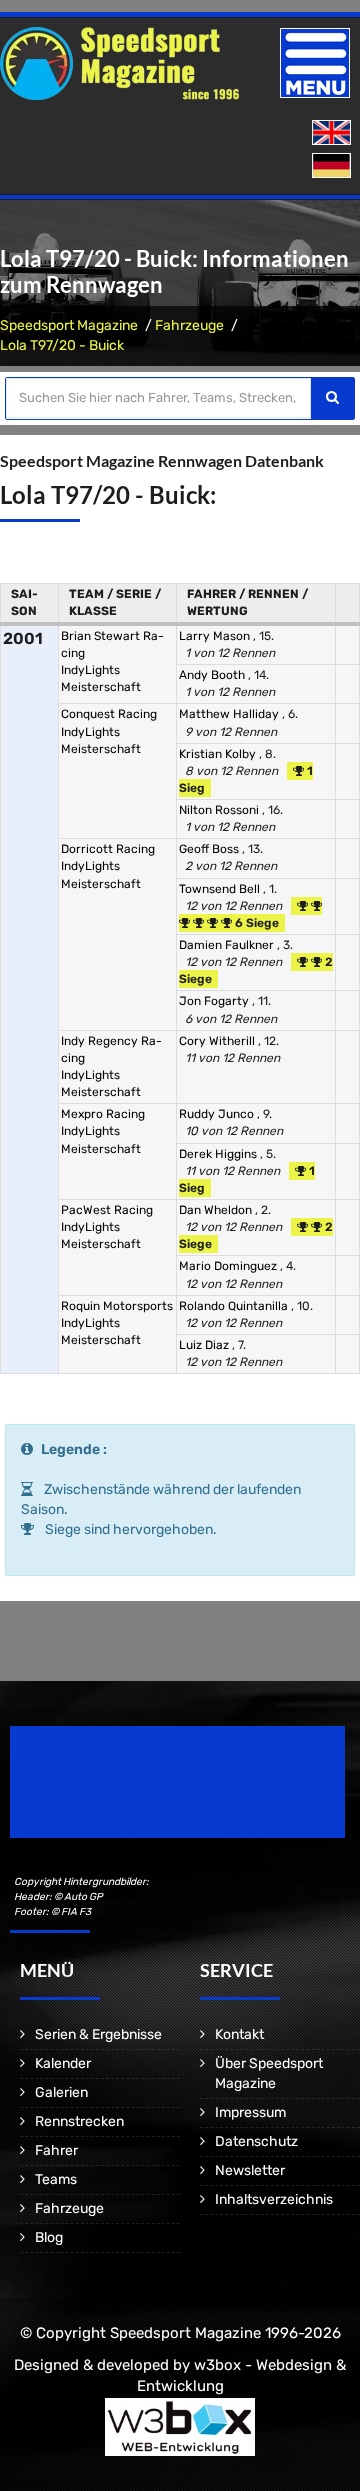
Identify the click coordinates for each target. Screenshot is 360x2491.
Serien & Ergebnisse (98, 2034)
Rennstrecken (79, 2121)
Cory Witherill (218, 1041)
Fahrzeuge (189, 325)
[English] (333, 133)
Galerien (61, 2092)
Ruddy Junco (218, 1114)
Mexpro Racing (103, 1114)
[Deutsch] (333, 166)
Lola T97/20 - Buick (62, 345)
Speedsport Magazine (69, 325)
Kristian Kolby (219, 754)
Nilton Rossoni (220, 810)
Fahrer (56, 2150)
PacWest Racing (107, 1210)
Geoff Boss (210, 849)
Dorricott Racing (108, 849)
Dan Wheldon (217, 1210)
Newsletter (250, 2170)
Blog (49, 2237)
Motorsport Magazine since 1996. (124, 1795)
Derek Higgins (219, 1154)
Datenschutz (256, 2141)
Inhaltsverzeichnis (274, 2199)
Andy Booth (213, 675)
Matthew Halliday (230, 714)
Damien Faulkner (228, 945)
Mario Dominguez (229, 1266)
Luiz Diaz (205, 1345)
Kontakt (239, 2034)
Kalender (63, 2063)
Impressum (250, 2112)
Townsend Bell (221, 889)
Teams (56, 2179)
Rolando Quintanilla (235, 1306)
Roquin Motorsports (117, 1306)
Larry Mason (216, 636)
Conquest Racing (109, 714)
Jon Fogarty (215, 1001)
